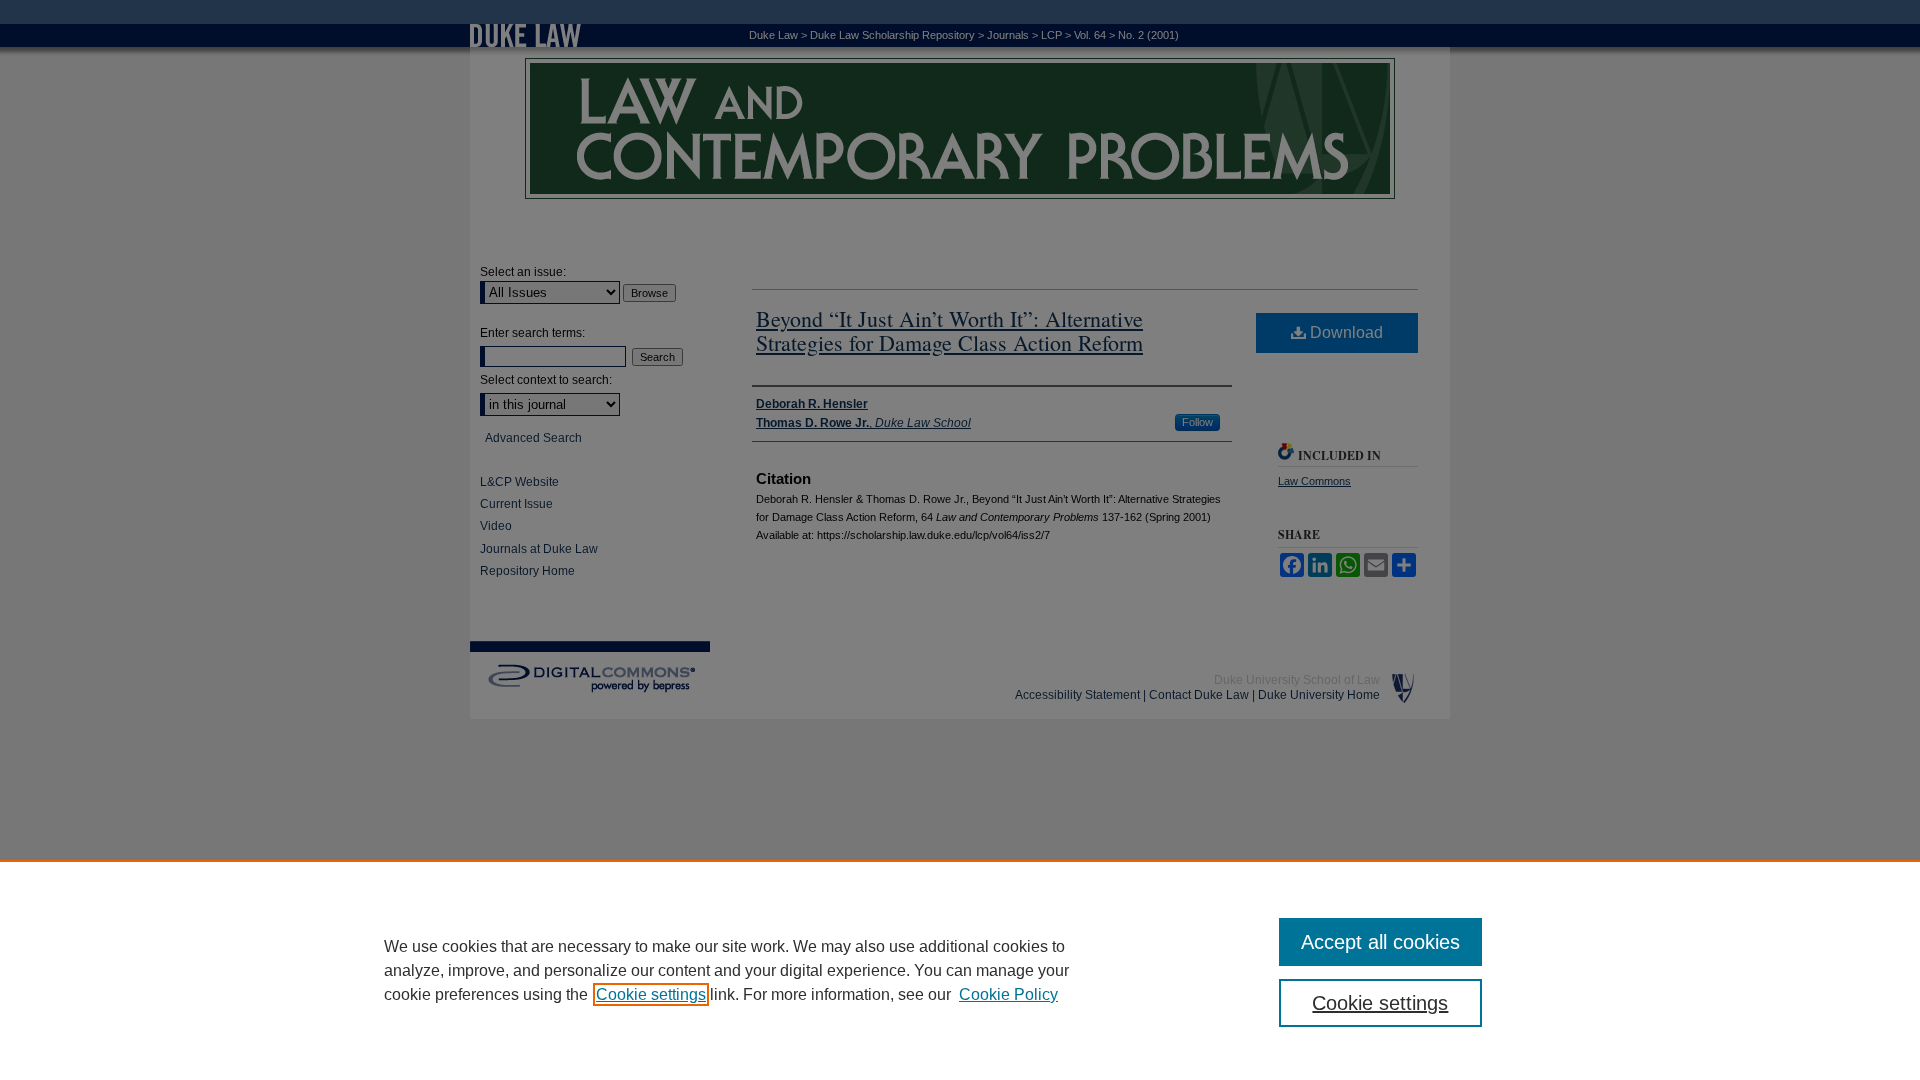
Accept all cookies (1380, 942)
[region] (960, 970)
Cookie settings (651, 994)
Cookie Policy (1008, 994)
